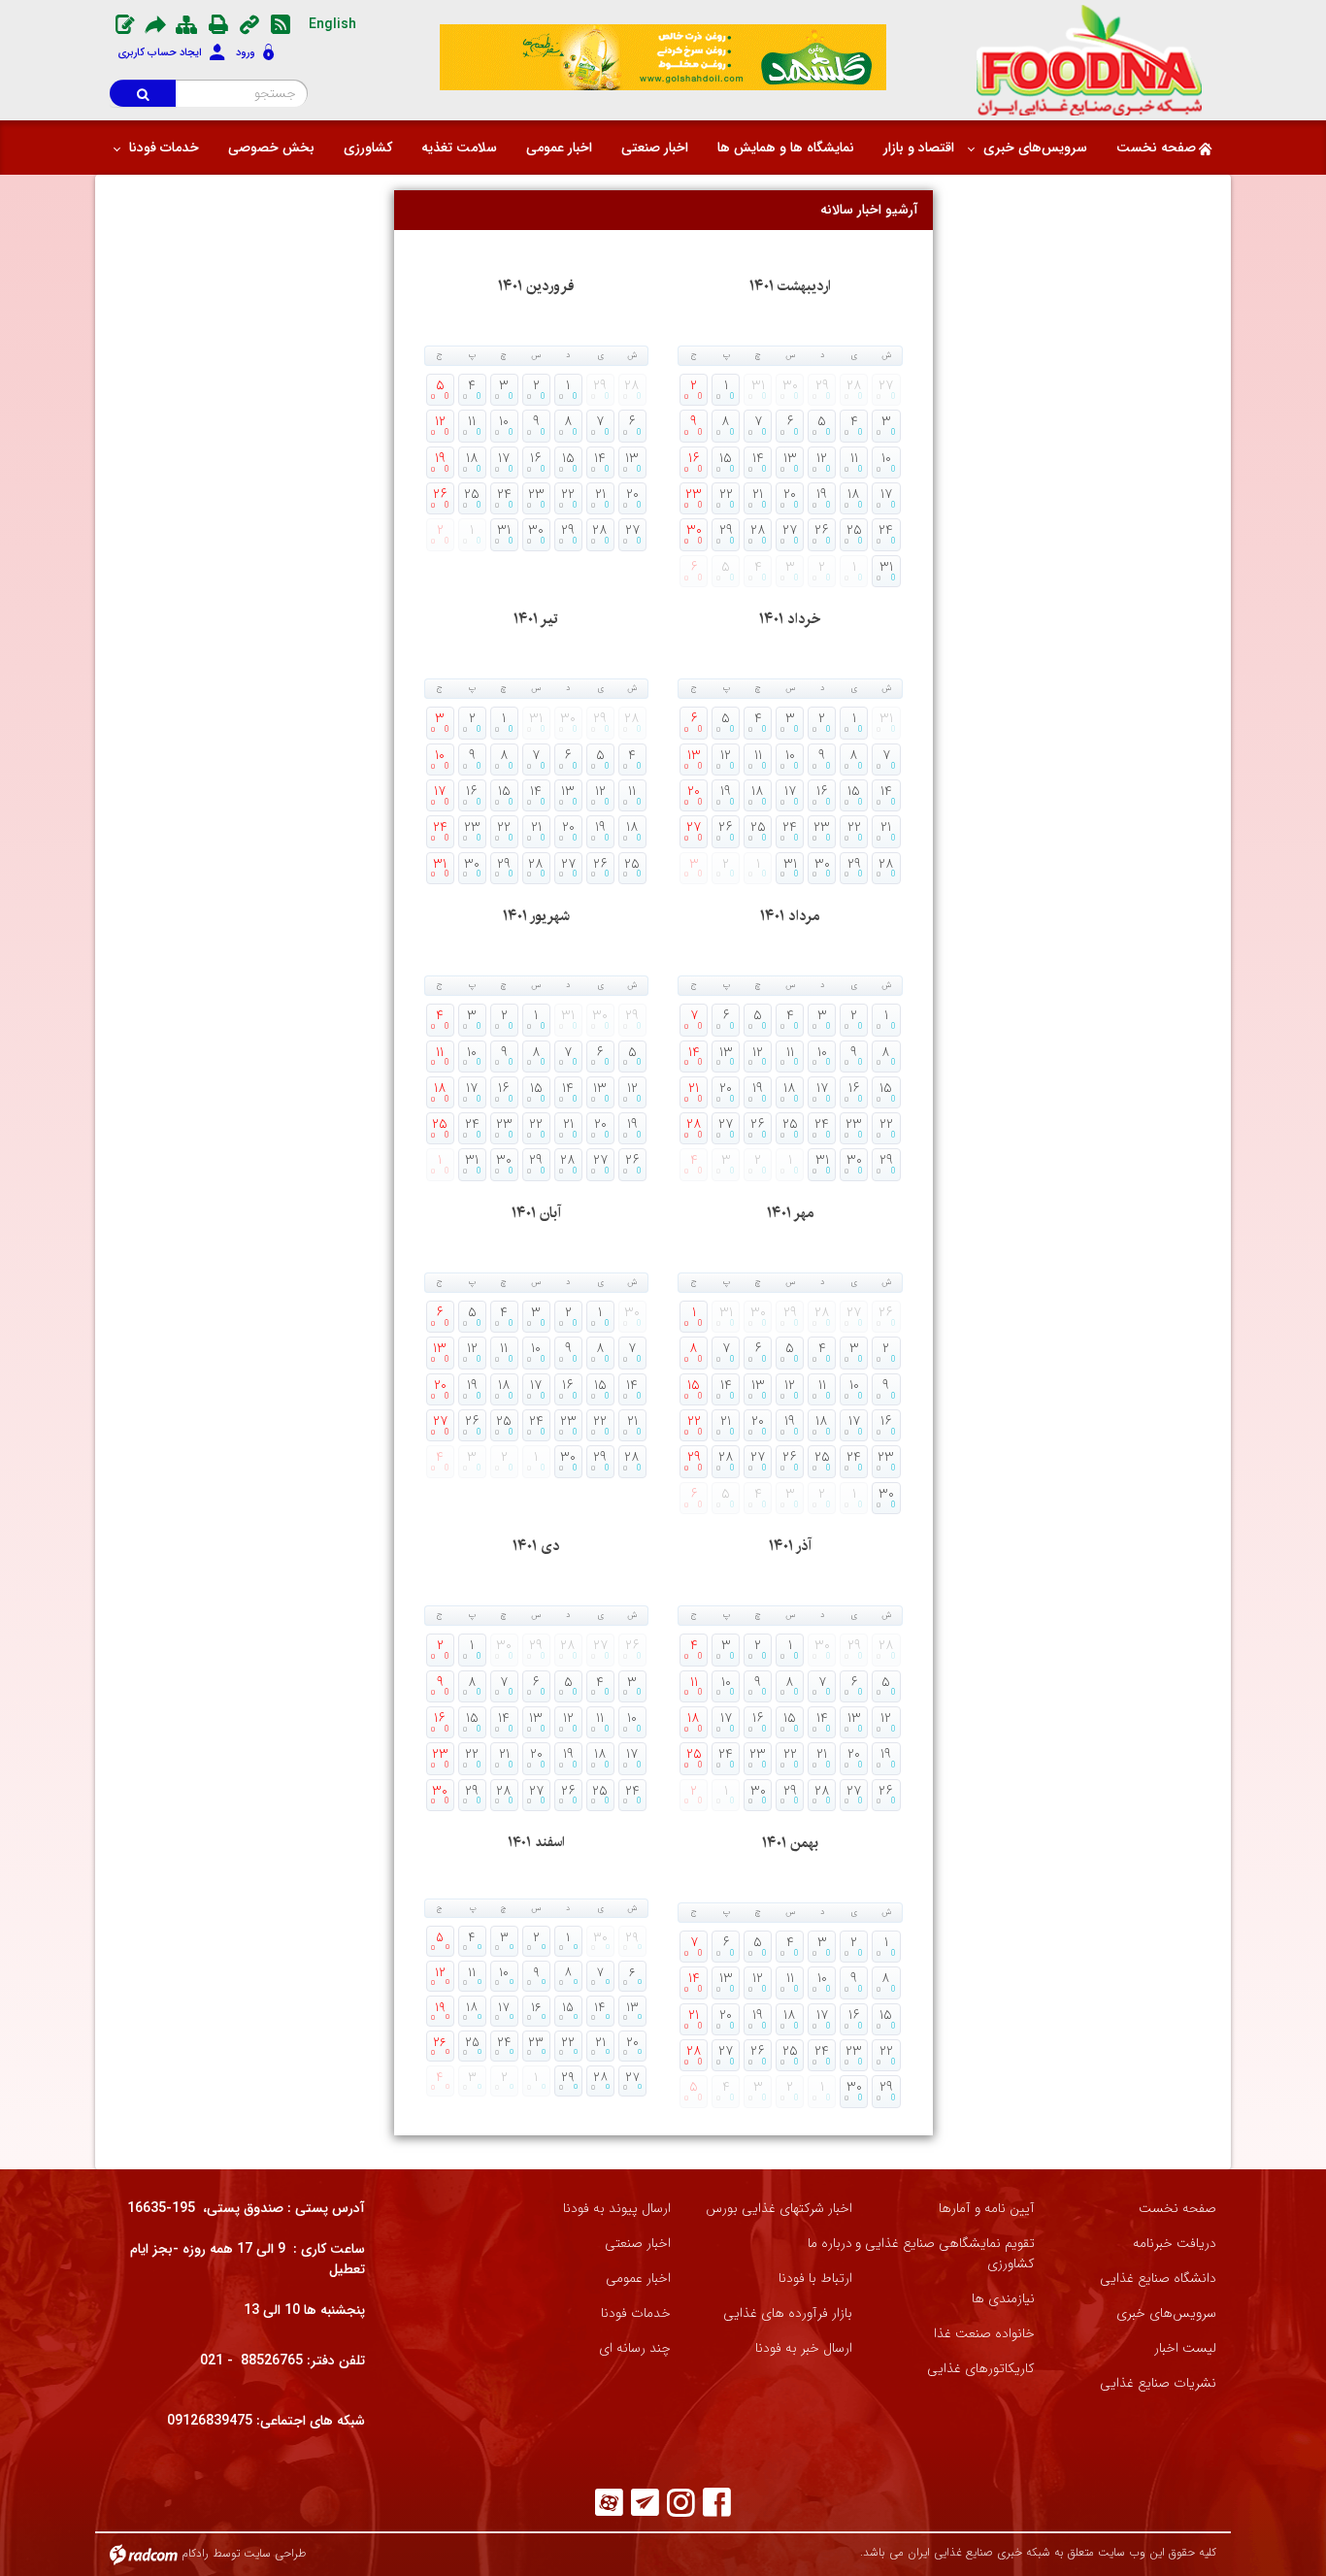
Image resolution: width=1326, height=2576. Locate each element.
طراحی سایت (275, 2553)
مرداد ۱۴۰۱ (790, 916)
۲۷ (632, 529)
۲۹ (568, 529)
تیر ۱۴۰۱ (536, 619)
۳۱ (504, 529)
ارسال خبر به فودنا (804, 2348)
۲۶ (440, 493)
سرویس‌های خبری (1166, 2313)
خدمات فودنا (636, 2313)
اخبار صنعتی (638, 2244)
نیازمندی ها (1003, 2299)
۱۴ (600, 457)
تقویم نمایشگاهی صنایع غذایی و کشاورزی (945, 2254)
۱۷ (504, 457)
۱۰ (504, 420)
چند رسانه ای (635, 2348)
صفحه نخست (1177, 2209)
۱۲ (440, 420)
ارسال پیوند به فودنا (617, 2209)
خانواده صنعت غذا (984, 2334)
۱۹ (440, 457)
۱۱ (472, 420)
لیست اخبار (1185, 2348)
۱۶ (536, 457)
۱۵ (568, 457)
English (332, 24)
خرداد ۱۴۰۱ (790, 619)
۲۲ (568, 493)
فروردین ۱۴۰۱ (536, 286)
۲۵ (472, 493)
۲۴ (504, 493)
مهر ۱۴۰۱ (790, 1213)
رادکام (195, 2553)
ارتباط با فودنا (815, 2279)
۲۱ (600, 493)
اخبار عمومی (638, 2279)
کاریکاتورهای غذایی (981, 2369)
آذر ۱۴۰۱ (790, 1546)
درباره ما (830, 2244)
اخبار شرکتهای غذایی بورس (779, 2209)
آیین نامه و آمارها (987, 2209)
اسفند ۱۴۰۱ (536, 1842)
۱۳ (632, 457)
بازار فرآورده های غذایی (788, 2313)
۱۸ (472, 457)
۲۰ (632, 493)
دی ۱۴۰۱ (536, 1546)
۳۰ (536, 529)
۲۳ (536, 493)
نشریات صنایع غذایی (1158, 2383)
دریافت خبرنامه (1175, 2244)
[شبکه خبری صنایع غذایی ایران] (1090, 60)
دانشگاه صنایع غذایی (1158, 2279)
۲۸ (600, 529)
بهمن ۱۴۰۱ (790, 1843)
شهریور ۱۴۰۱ (536, 916)
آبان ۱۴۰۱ (536, 1213)
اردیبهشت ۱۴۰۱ (790, 286)
